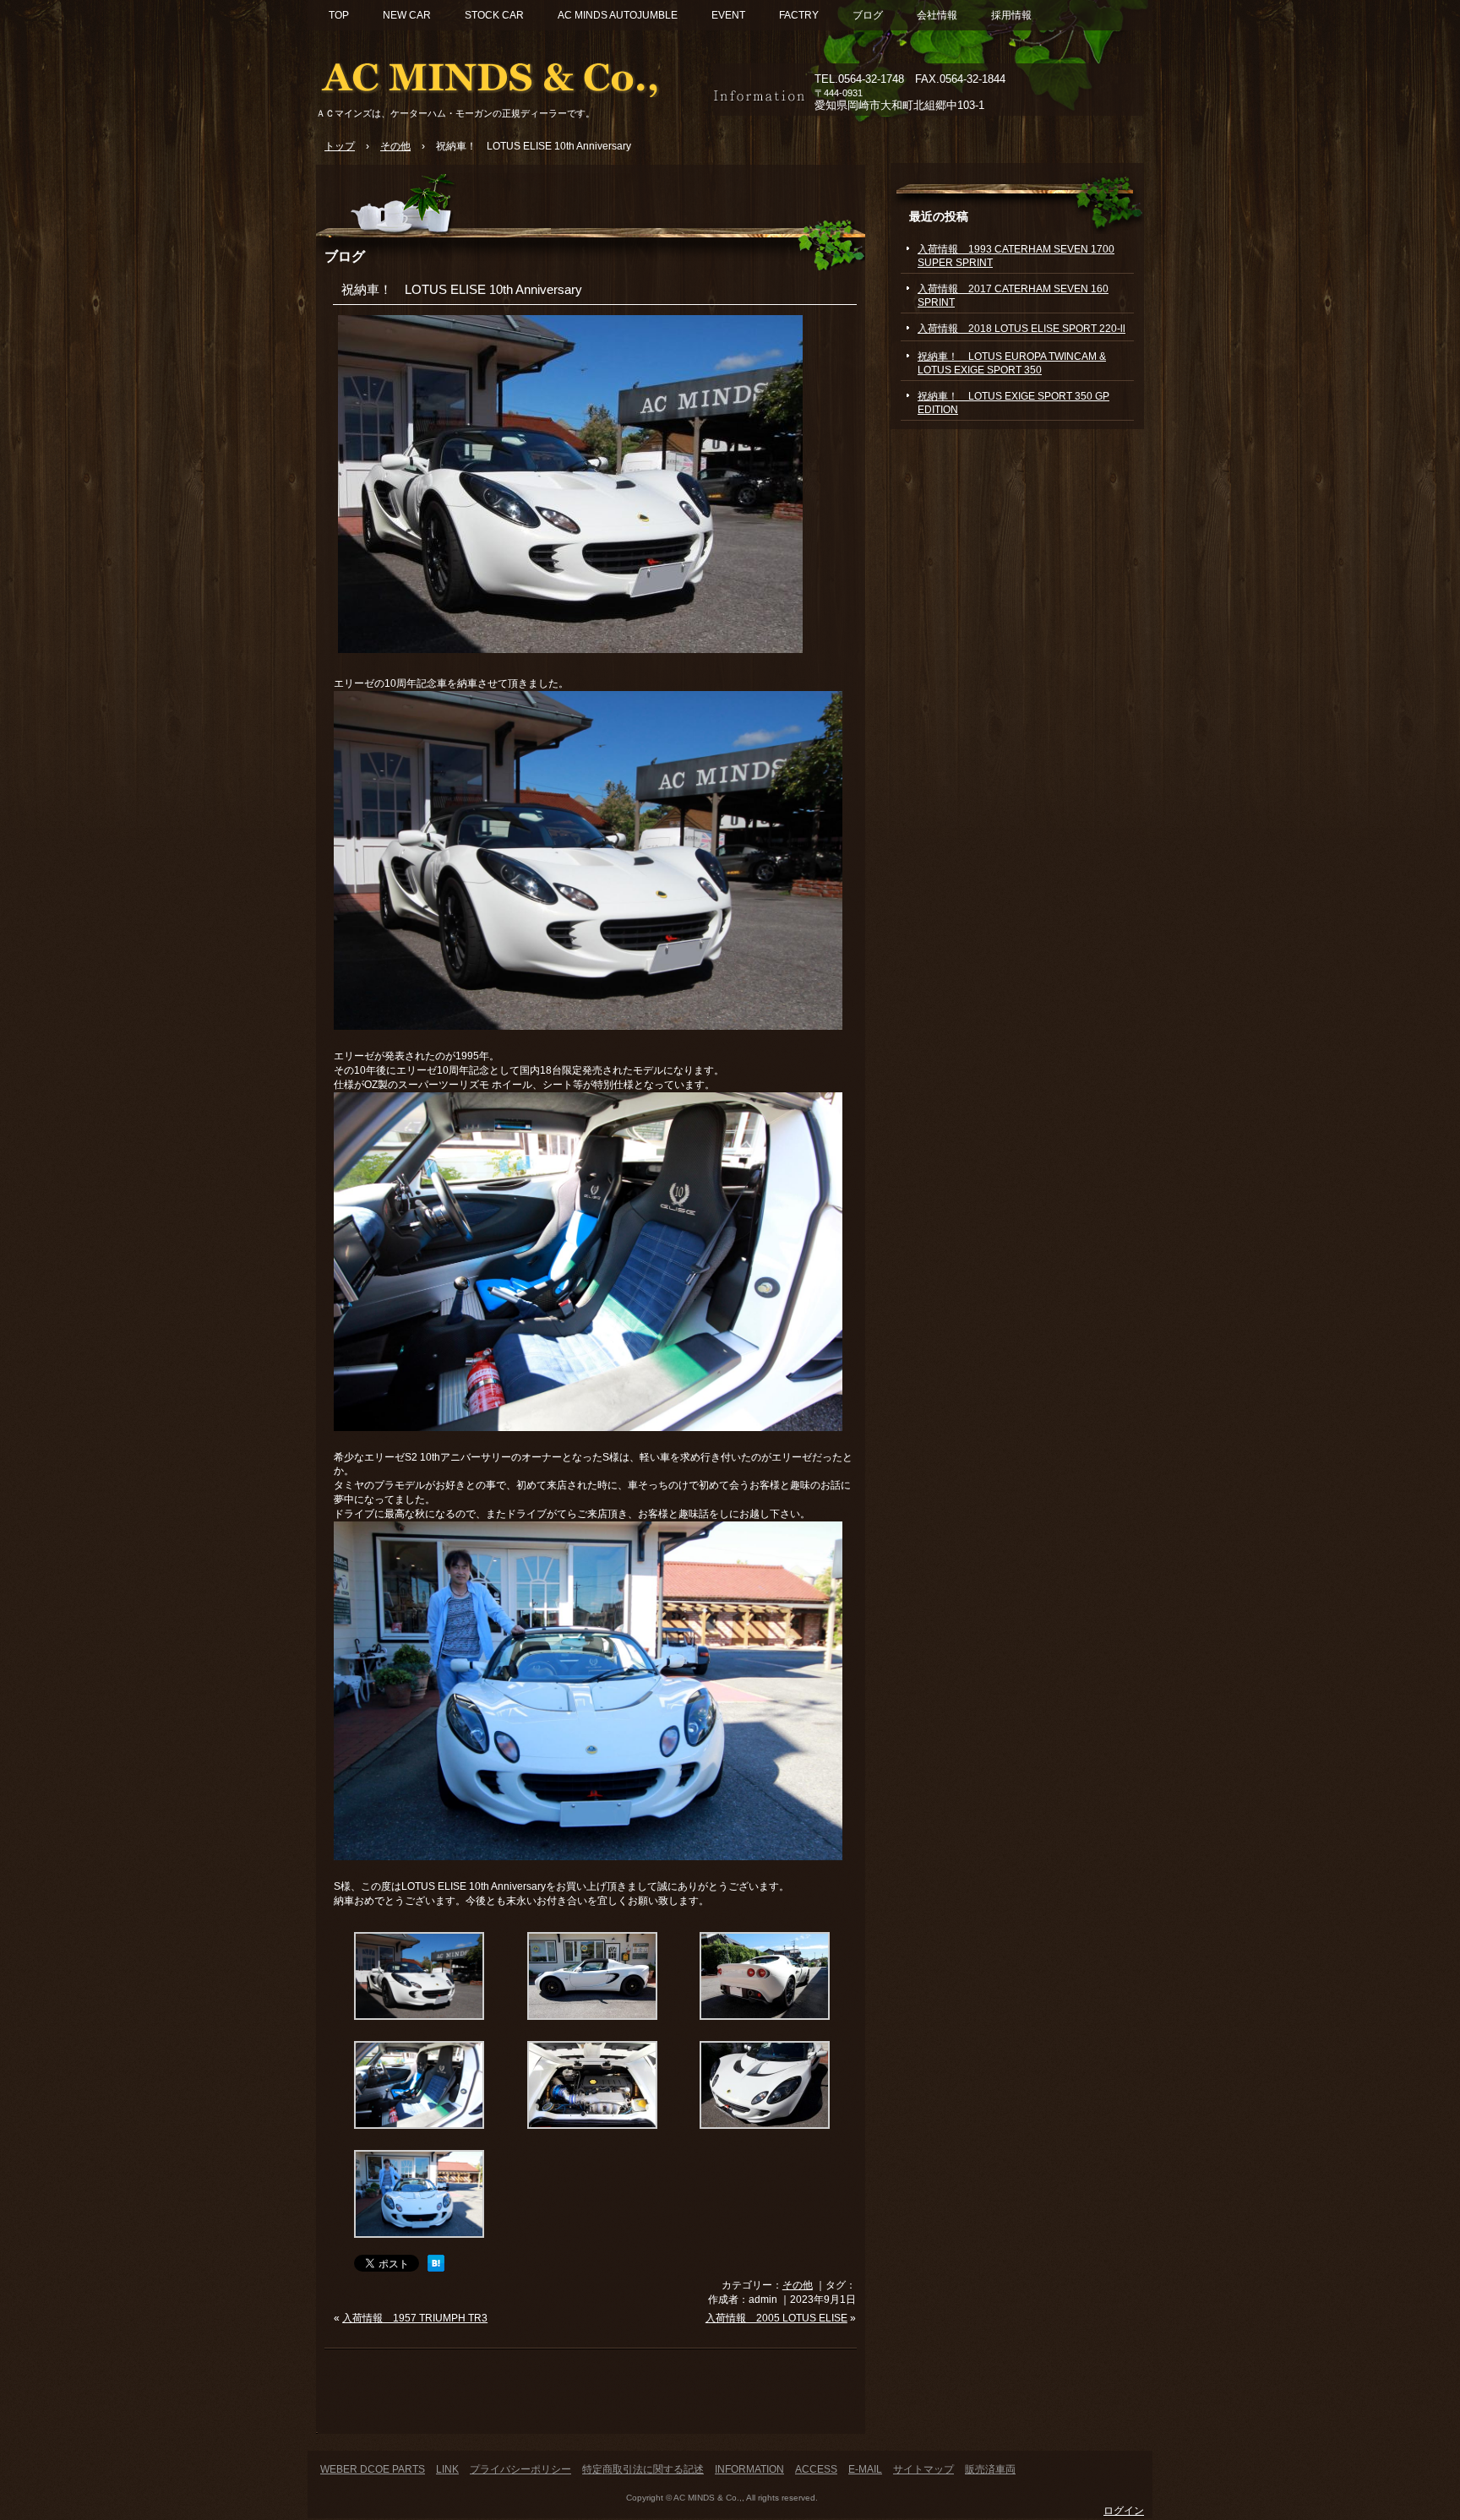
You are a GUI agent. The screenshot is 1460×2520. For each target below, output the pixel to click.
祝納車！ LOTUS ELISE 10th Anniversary (462, 289)
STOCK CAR (494, 15)
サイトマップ (923, 2469)
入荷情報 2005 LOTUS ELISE (776, 2318)
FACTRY (799, 15)
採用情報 (1011, 15)
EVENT (728, 15)
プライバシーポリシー (520, 2469)
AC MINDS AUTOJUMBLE (618, 15)
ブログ (868, 15)
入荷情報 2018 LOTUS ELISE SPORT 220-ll (1021, 329)
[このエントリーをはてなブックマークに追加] (436, 2268)
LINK (447, 2469)
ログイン (1124, 2511)
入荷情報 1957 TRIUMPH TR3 (415, 2318)
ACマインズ (510, 74)
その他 (798, 2285)
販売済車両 (990, 2469)
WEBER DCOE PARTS (373, 2469)
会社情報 (937, 15)
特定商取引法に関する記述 (643, 2469)
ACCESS (816, 2469)
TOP (339, 15)
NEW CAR (407, 15)
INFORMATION (749, 2469)
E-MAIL (865, 2469)
